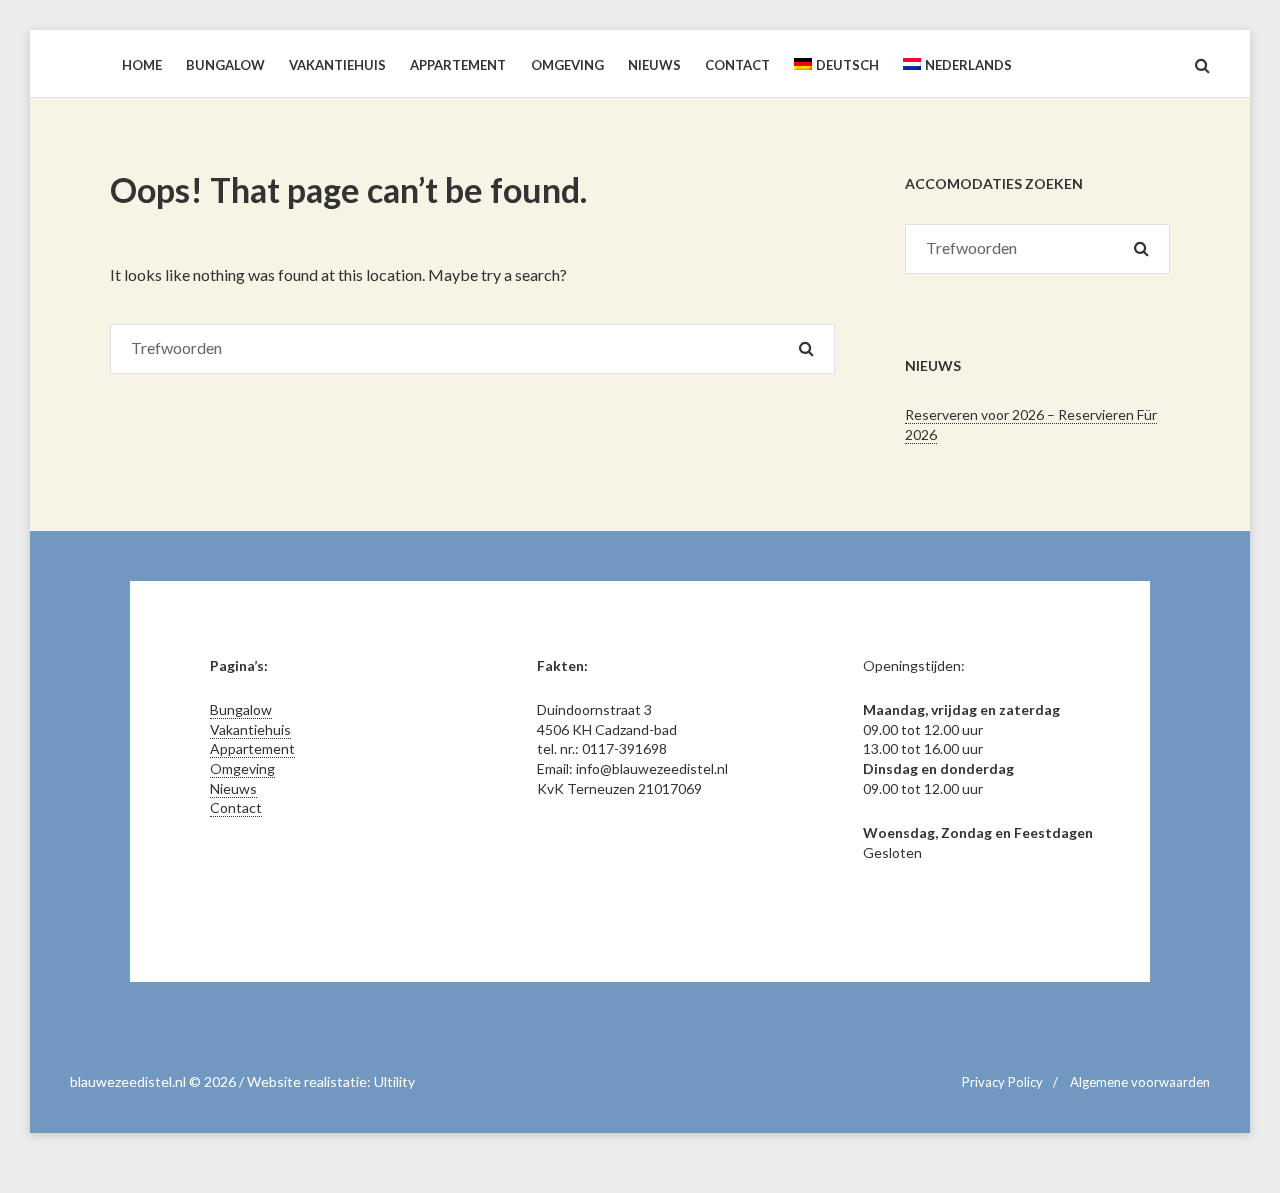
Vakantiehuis (250, 729)
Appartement (252, 748)
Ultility (394, 1081)
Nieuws (233, 788)
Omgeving (242, 768)
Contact (236, 807)
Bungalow (241, 709)
